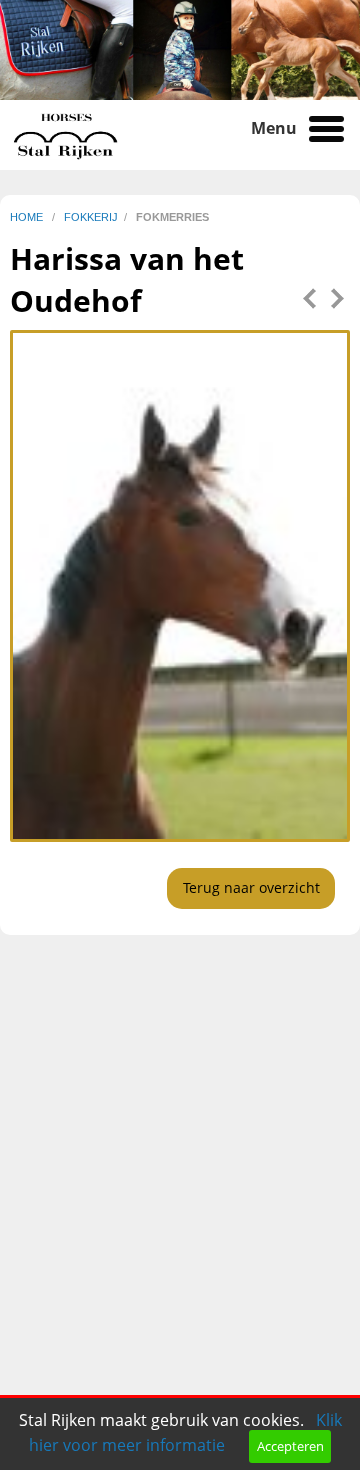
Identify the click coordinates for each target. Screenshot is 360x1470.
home (28, 217)
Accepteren (290, 1446)
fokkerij (91, 217)
